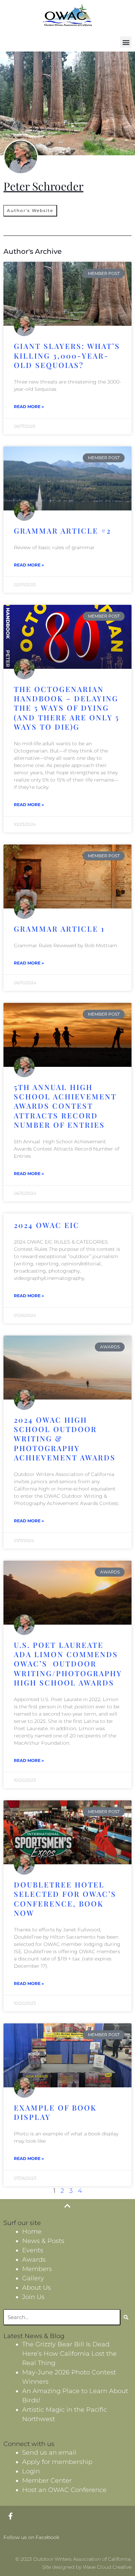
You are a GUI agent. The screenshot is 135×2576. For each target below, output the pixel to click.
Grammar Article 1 (59, 929)
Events (33, 2250)
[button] (126, 42)
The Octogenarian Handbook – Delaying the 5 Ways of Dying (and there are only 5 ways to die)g (67, 708)
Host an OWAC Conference (64, 2490)
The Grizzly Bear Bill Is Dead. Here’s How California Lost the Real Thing (69, 2354)
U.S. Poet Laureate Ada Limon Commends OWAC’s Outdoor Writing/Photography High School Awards (68, 1664)
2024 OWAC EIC (47, 1225)
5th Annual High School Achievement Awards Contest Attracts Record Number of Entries (65, 1106)
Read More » (29, 407)
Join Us (33, 2297)
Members (37, 2269)
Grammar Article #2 (62, 530)
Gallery (33, 2278)
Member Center (47, 2481)
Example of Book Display (55, 2112)
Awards (34, 2260)
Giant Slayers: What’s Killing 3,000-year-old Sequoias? (67, 355)
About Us (37, 2288)
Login (31, 2471)
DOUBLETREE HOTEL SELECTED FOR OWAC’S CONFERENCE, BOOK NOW (65, 1899)
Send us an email (49, 2453)
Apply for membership (57, 2462)
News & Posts (43, 2241)
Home (32, 2232)
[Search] (126, 2317)
